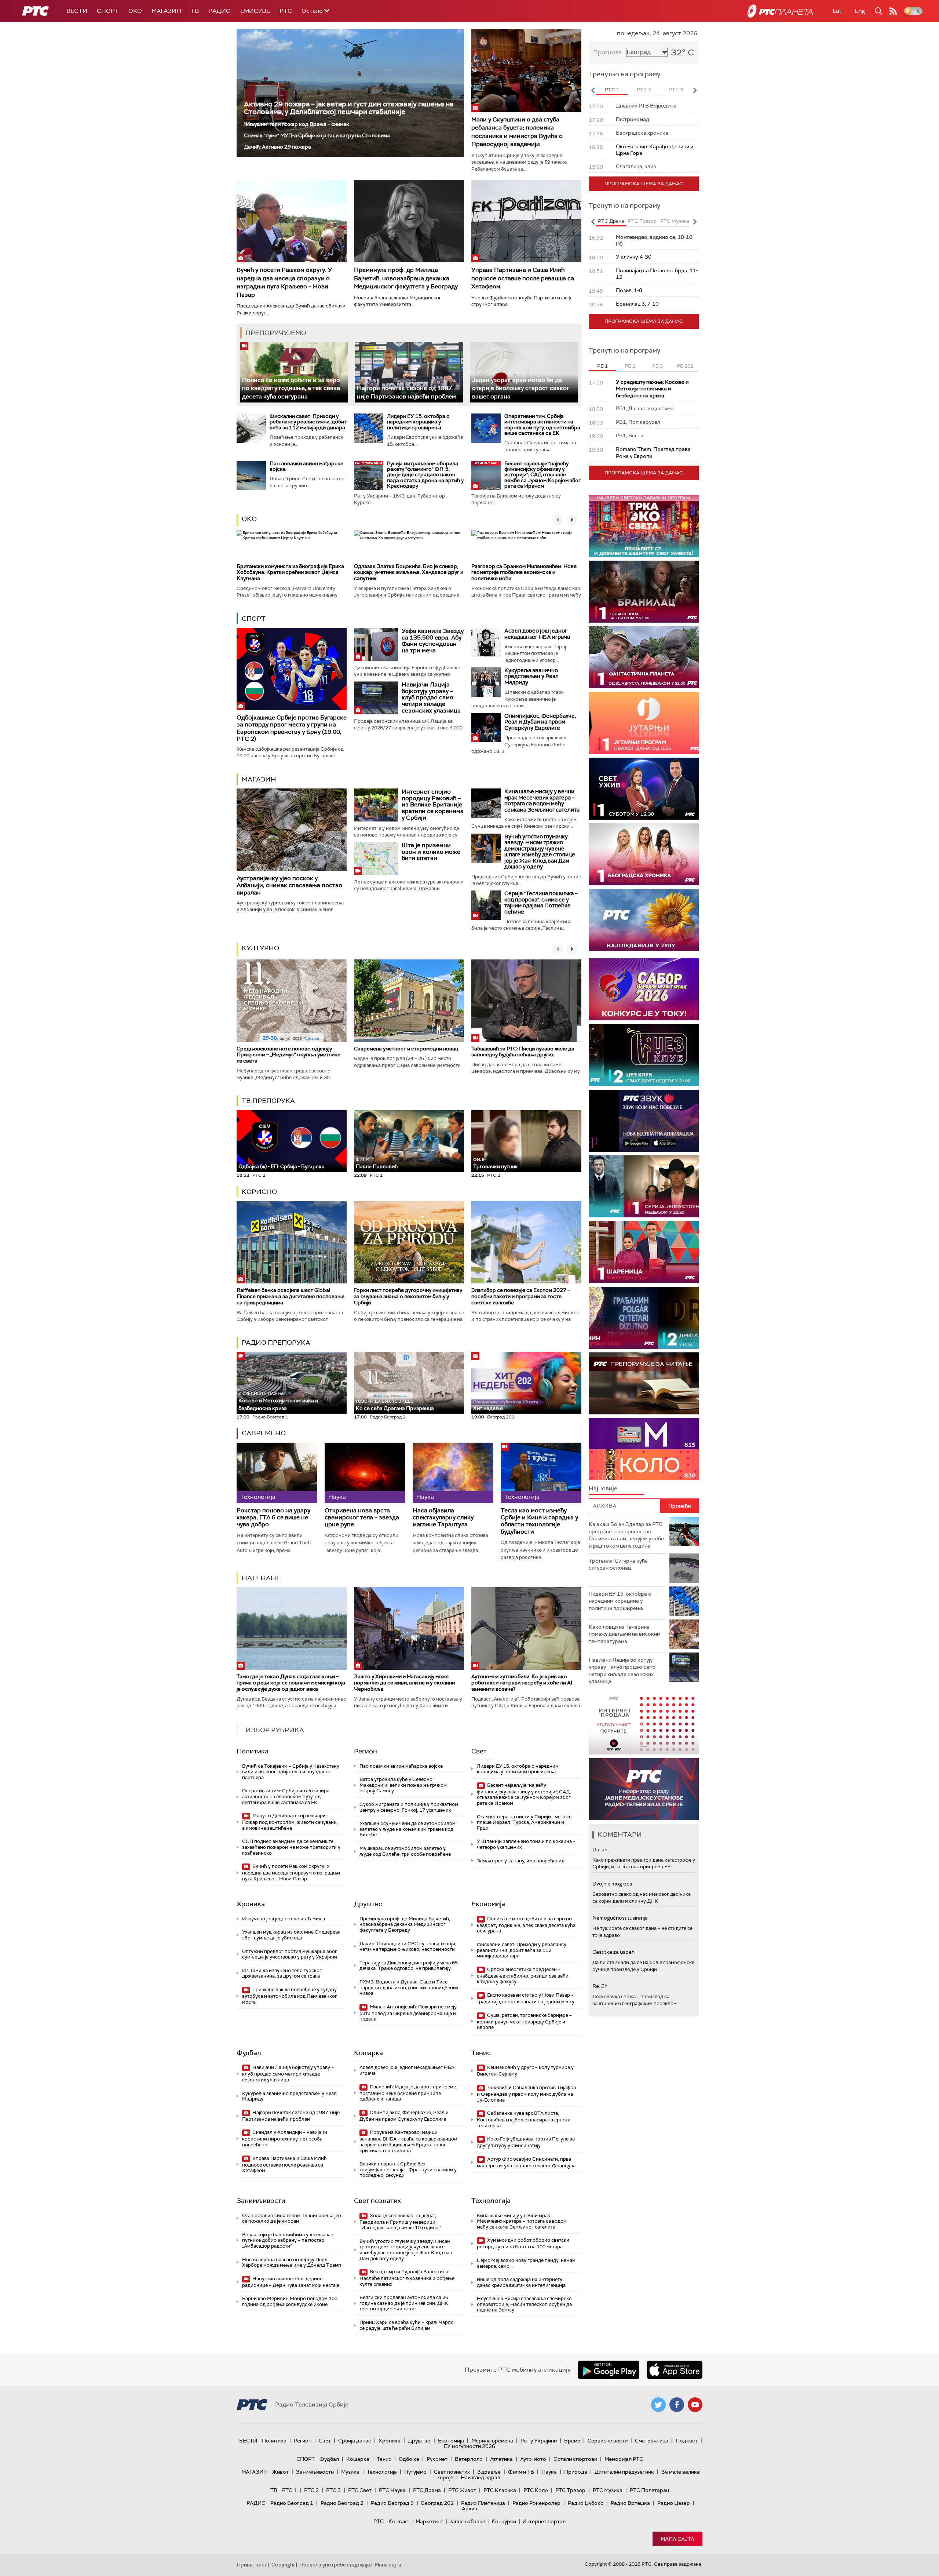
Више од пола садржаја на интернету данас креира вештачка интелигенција (521, 2282)
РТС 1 (289, 2490)
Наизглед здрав (481, 2477)
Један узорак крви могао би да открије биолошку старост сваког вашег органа (521, 388)
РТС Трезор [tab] (642, 221)
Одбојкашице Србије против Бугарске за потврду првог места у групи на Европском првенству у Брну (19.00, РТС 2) (292, 728)
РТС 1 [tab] (612, 90)
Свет (479, 1751)
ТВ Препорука (268, 1101)
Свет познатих (377, 2201)
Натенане (261, 1578)
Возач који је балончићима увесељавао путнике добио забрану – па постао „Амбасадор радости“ (288, 2240)
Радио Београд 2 (342, 2503)
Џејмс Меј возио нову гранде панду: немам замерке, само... (526, 2263)
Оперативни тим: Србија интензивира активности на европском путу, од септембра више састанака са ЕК (542, 425)
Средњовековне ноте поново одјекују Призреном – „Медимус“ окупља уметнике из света (288, 1055)
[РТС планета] (780, 11)
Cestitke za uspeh (613, 1952)
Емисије (255, 11)
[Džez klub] (644, 1055)
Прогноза (607, 52)
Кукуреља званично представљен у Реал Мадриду (531, 676)
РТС (286, 11)
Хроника (251, 1904)
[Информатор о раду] (644, 1789)
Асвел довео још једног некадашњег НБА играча (537, 634)
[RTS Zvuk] (644, 1121)
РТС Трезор (570, 2490)
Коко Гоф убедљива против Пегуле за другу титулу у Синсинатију (526, 2142)
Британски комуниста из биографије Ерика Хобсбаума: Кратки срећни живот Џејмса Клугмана (290, 572)
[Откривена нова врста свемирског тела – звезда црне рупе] (365, 1473)
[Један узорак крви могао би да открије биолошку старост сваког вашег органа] (524, 372)
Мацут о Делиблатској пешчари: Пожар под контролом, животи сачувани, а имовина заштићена (290, 1822)
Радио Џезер (674, 2503)
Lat (837, 11)
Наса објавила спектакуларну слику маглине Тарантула (443, 1517)
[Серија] (486, 905)
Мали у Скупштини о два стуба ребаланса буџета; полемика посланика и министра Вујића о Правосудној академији (517, 132)
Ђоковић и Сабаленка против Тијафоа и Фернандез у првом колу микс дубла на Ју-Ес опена (526, 2094)
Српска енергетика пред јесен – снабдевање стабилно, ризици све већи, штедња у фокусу (523, 1976)
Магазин (166, 11)
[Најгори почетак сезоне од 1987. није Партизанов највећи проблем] (409, 372)
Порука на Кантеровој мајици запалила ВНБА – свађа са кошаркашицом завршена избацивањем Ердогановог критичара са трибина (408, 2141)
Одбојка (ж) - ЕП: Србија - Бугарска (282, 1166)
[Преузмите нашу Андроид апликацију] (609, 2370)
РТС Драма (427, 2490)
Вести (77, 11)
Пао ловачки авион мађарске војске (306, 466)
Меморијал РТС (624, 2459)
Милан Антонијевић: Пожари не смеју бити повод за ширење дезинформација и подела (408, 2013)
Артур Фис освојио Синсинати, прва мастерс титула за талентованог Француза (526, 2162)
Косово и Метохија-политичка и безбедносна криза (278, 1401)
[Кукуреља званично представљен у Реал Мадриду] (486, 682)
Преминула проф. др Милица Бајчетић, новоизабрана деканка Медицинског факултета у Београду (406, 278)
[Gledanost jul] (644, 920)
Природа (576, 2472)
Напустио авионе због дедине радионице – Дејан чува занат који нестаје (291, 2282)
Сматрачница (652, 2441)
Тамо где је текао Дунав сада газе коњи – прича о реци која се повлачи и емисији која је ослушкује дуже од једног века (291, 1683)
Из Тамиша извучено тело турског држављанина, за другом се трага (282, 1973)
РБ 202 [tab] (685, 366)
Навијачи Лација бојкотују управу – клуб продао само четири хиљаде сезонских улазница (431, 697)
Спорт (108, 11)
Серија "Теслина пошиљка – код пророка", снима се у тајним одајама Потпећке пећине (541, 903)
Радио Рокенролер (536, 2503)
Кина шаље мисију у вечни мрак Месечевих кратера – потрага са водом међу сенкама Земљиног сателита (542, 801)
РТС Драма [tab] (611, 221)
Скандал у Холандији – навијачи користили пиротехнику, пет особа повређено (285, 2138)
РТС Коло (536, 2490)
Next (695, 90)
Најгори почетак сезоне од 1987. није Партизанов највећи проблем (291, 2116)
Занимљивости (261, 2201)
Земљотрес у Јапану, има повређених (520, 1861)
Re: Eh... (602, 1986)
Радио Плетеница (483, 2503)
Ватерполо (469, 2459)
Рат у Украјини (539, 2441)
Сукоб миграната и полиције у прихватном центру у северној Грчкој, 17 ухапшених (409, 1807)
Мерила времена (492, 2441)
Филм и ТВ (521, 2472)
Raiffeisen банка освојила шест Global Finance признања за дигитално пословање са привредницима (291, 1296)
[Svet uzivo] (644, 789)
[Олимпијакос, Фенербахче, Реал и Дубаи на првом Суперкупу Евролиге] (486, 728)
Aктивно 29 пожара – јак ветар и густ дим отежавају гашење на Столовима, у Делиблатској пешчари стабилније (349, 108)
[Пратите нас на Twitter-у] (658, 2405)
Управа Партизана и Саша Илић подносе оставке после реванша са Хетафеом (523, 278)
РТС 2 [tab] (644, 90)
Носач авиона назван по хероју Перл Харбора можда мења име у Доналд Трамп (292, 2262)
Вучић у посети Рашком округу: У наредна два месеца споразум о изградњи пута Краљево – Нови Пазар (284, 282)
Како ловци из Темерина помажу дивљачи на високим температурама (624, 1634)
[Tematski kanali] (644, 1449)
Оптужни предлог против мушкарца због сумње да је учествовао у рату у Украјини (290, 1954)
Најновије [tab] (603, 1488)
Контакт (399, 2521)
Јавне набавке (467, 2521)
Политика (253, 1751)
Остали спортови (575, 2459)
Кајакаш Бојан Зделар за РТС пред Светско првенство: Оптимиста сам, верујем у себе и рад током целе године (626, 1535)
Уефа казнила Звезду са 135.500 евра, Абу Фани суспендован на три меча (433, 641)
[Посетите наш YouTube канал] (695, 2405)
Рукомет (437, 2459)
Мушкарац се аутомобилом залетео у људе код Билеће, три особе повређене (405, 1851)
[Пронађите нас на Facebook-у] (677, 2405)
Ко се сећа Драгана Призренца (395, 1405)
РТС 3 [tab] (676, 90)
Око (249, 519)
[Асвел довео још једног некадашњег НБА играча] (486, 642)
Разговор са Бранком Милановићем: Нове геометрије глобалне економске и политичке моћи (524, 572)
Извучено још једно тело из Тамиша (284, 1919)
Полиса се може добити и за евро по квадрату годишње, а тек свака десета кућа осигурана (291, 388)
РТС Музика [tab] (675, 221)
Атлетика (501, 2459)
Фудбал (249, 2053)
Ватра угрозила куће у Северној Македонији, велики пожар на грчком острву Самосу (403, 1785)
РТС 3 (333, 2490)
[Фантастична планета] (644, 657)
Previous (593, 90)
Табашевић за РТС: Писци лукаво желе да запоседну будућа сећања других (523, 1052)
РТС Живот (462, 2490)
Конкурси (504, 2521)
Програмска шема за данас (644, 184)
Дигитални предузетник (624, 2472)
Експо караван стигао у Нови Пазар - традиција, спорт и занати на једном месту (526, 1998)
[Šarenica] (644, 1252)
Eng (860, 11)
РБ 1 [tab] (602, 366)
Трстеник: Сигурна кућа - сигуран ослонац (620, 1564)
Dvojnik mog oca (612, 1884)
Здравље (489, 2472)
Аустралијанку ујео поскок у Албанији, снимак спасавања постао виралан (289, 885)
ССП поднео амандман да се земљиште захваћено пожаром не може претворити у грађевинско (291, 1847)
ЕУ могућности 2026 (469, 2446)
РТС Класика (500, 2490)
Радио (220, 11)
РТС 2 (311, 2490)
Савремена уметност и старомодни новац (406, 1049)
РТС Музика (608, 2490)
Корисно (259, 1192)
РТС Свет (360, 2490)
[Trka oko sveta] (644, 526)
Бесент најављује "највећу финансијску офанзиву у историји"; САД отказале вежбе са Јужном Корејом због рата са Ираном (542, 475)
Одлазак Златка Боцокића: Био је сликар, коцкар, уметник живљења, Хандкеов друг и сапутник (409, 572)
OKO (135, 11)
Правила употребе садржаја (335, 2565)
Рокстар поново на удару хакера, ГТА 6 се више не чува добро (273, 1517)
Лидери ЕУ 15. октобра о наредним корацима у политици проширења (418, 422)
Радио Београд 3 (392, 2503)
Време (572, 2441)
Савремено (264, 1433)
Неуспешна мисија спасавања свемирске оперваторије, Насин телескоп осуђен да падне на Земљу (524, 2304)
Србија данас (355, 2441)
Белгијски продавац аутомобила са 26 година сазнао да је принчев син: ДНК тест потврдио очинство (404, 2303)
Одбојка (409, 2459)
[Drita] (644, 1318)
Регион (366, 1751)
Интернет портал (544, 2521)
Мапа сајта (677, 2539)
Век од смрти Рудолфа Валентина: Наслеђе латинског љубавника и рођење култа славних (407, 2278)
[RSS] (893, 11)
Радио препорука (276, 1342)
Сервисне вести (608, 2441)
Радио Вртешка (630, 2503)
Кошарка (368, 2053)
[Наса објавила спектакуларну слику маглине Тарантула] (453, 1473)
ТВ (195, 11)
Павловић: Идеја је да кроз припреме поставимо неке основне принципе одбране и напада (408, 2093)
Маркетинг (429, 2521)
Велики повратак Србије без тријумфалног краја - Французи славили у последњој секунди (408, 2169)
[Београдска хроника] (644, 854)
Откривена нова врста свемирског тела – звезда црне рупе (362, 1517)
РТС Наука (392, 2490)
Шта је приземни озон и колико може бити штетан (431, 852)
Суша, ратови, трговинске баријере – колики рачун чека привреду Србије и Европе (524, 2021)
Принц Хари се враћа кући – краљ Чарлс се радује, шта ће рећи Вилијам (406, 2325)
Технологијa (491, 2201)
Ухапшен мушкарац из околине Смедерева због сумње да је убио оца (291, 1935)
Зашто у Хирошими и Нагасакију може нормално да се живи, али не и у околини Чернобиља (404, 1683)
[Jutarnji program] (644, 723)
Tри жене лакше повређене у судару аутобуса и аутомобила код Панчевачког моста (290, 1996)
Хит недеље (488, 1408)
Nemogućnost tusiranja (620, 1918)
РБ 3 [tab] (657, 366)
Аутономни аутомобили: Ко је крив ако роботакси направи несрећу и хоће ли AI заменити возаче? (522, 1683)
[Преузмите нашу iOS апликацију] (675, 2370)
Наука (549, 2472)
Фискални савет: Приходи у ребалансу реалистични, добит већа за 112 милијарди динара (308, 422)
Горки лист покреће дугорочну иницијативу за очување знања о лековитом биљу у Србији (408, 1296)
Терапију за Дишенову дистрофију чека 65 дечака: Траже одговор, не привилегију (409, 1966)
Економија (488, 1904)
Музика (350, 2472)
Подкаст (687, 2441)
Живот (280, 2472)
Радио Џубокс (586, 2503)
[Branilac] (644, 592)
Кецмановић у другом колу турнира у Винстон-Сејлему (525, 2071)
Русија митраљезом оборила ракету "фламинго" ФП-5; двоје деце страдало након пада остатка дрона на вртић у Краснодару (425, 475)
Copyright (283, 2565)
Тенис (481, 2053)
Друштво (368, 1904)
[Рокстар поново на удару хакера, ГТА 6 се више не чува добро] (277, 1473)
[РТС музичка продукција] (644, 1724)
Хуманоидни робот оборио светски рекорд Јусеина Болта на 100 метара (523, 2243)
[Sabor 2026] (644, 989)
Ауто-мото (533, 2459)
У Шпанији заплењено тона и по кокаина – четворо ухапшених (526, 1844)
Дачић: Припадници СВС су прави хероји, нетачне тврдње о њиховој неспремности (408, 1947)
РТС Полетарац (649, 2490)
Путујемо (415, 2472)
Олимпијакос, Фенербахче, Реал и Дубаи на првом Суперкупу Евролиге (540, 722)
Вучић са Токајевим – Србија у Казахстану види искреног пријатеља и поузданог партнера (291, 1772)
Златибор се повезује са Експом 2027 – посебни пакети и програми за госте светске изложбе (521, 1296)
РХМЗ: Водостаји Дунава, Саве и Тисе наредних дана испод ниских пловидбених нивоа (409, 1987)
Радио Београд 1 (292, 2503)
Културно (260, 948)
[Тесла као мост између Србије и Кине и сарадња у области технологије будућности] (541, 1473)
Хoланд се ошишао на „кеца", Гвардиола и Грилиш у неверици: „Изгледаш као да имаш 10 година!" (400, 2222)
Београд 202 (437, 2503)
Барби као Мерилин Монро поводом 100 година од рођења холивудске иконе (290, 2301)
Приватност (252, 2565)
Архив (469, 2508)
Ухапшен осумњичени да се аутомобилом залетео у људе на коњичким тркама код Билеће (408, 1829)
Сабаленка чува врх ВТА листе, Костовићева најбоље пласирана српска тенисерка (524, 2119)
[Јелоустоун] (644, 1186)
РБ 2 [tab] (630, 366)
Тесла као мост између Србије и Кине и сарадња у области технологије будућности (539, 1521)
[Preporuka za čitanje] (644, 1383)
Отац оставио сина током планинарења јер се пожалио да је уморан (292, 2218)
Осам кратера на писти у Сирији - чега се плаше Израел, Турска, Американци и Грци (524, 1822)
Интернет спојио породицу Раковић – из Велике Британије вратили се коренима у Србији (433, 804)
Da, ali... (601, 1850)
